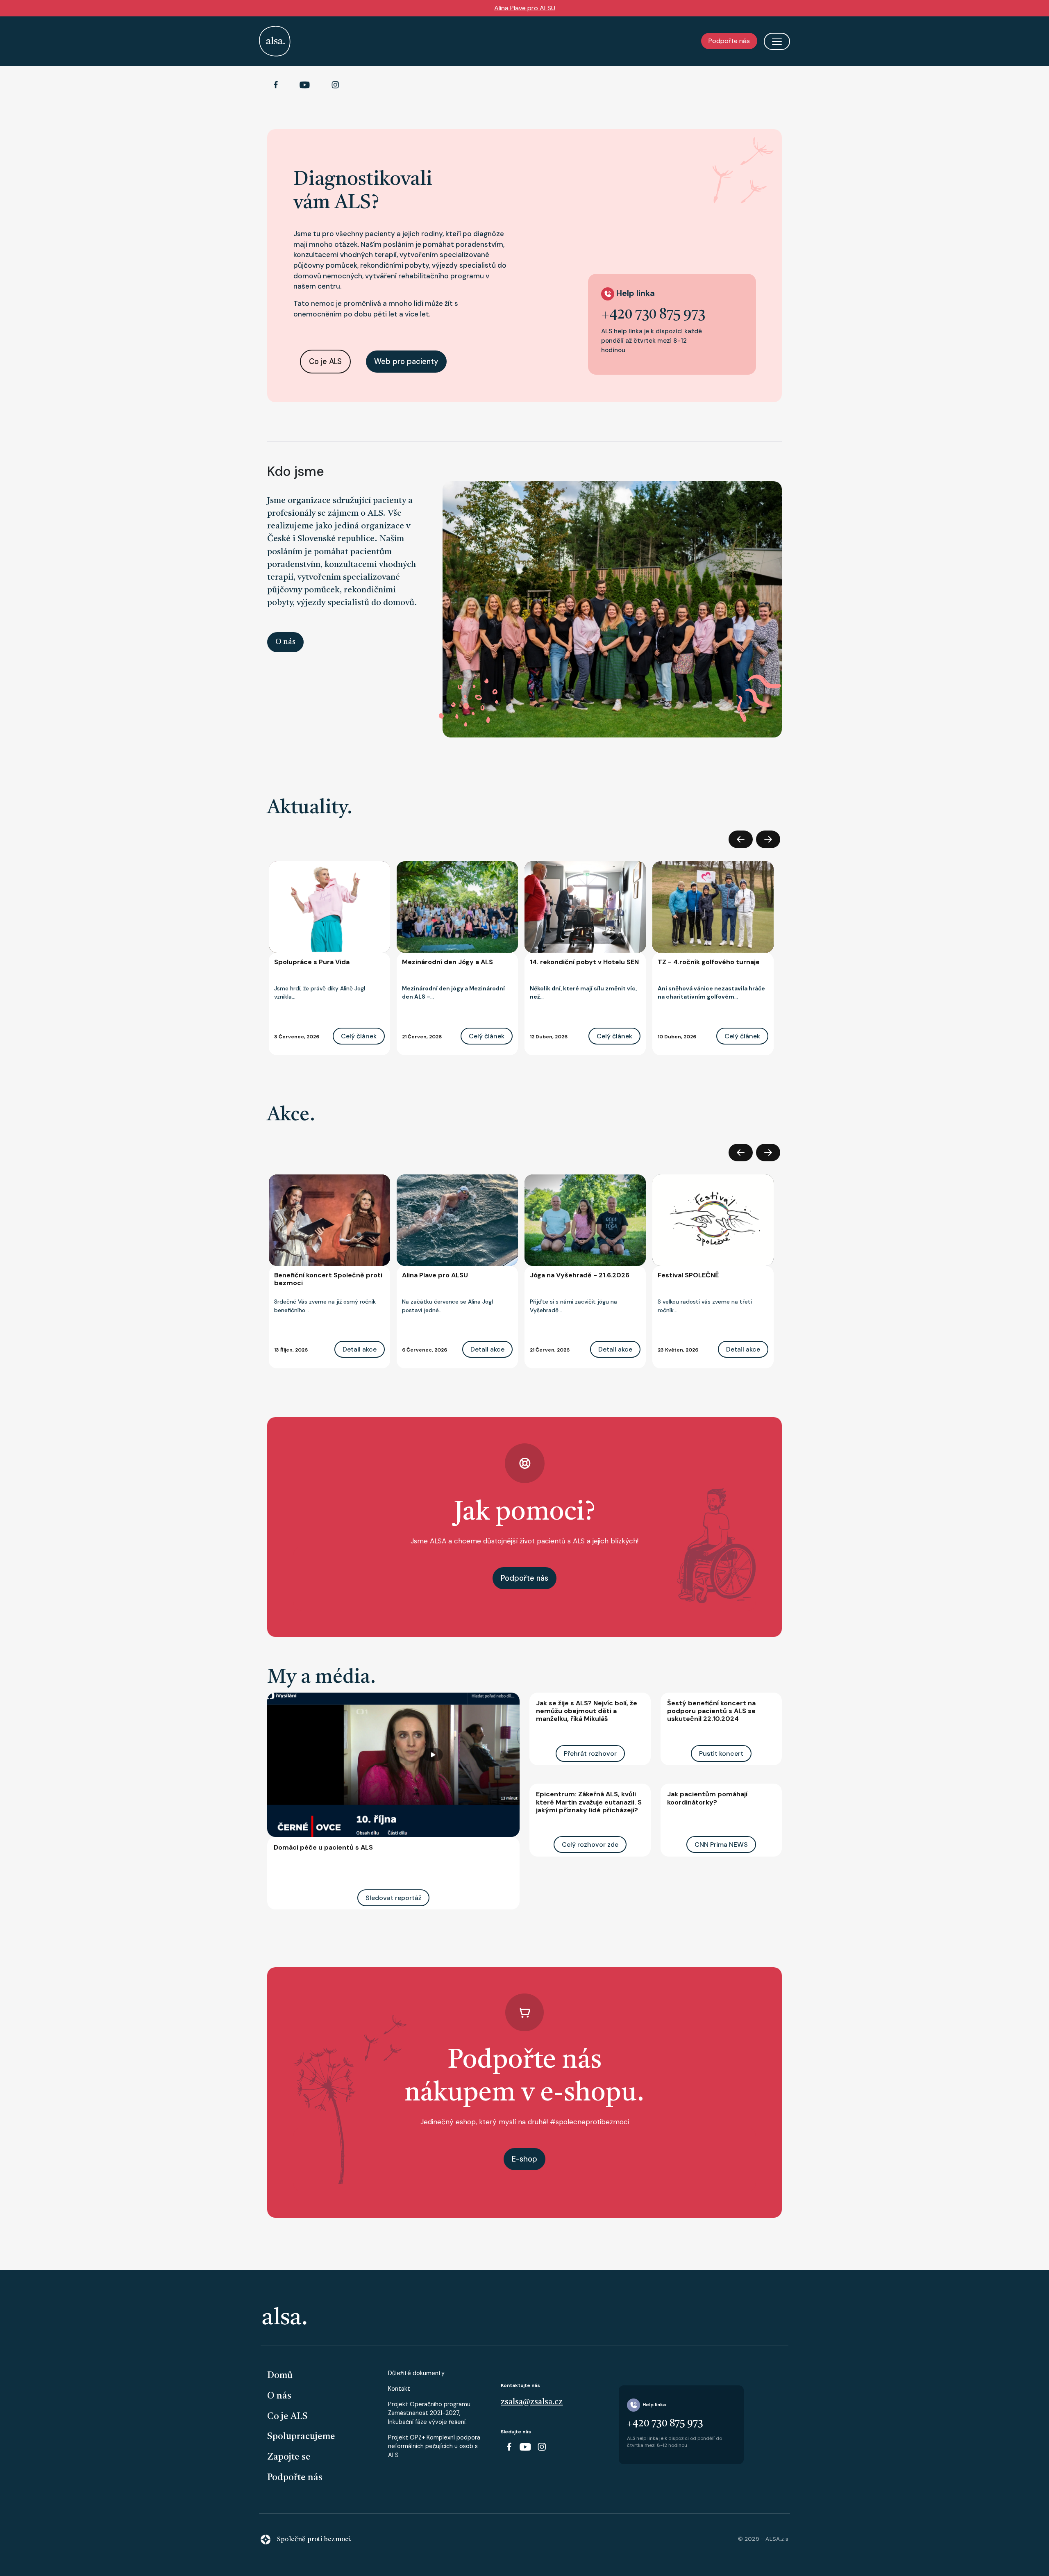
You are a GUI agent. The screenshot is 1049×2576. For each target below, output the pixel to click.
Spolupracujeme (301, 2437)
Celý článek (359, 1036)
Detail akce (360, 1349)
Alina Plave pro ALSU (525, 8)
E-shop (524, 2159)
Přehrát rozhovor (590, 1753)
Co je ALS (325, 362)
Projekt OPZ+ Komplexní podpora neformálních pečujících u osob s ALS (434, 2446)
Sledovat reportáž (393, 1898)
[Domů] (275, 41)
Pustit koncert (721, 1753)
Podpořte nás (729, 41)
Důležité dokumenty (416, 2373)
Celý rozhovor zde (590, 1844)
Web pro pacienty (406, 362)
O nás (285, 642)
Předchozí (741, 839)
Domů (280, 2376)
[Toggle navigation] (777, 41)
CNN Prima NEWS (721, 1844)
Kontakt (399, 2389)
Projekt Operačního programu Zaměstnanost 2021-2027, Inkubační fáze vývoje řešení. (429, 2413)
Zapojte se (289, 2457)
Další (768, 839)
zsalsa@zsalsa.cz (532, 2402)
